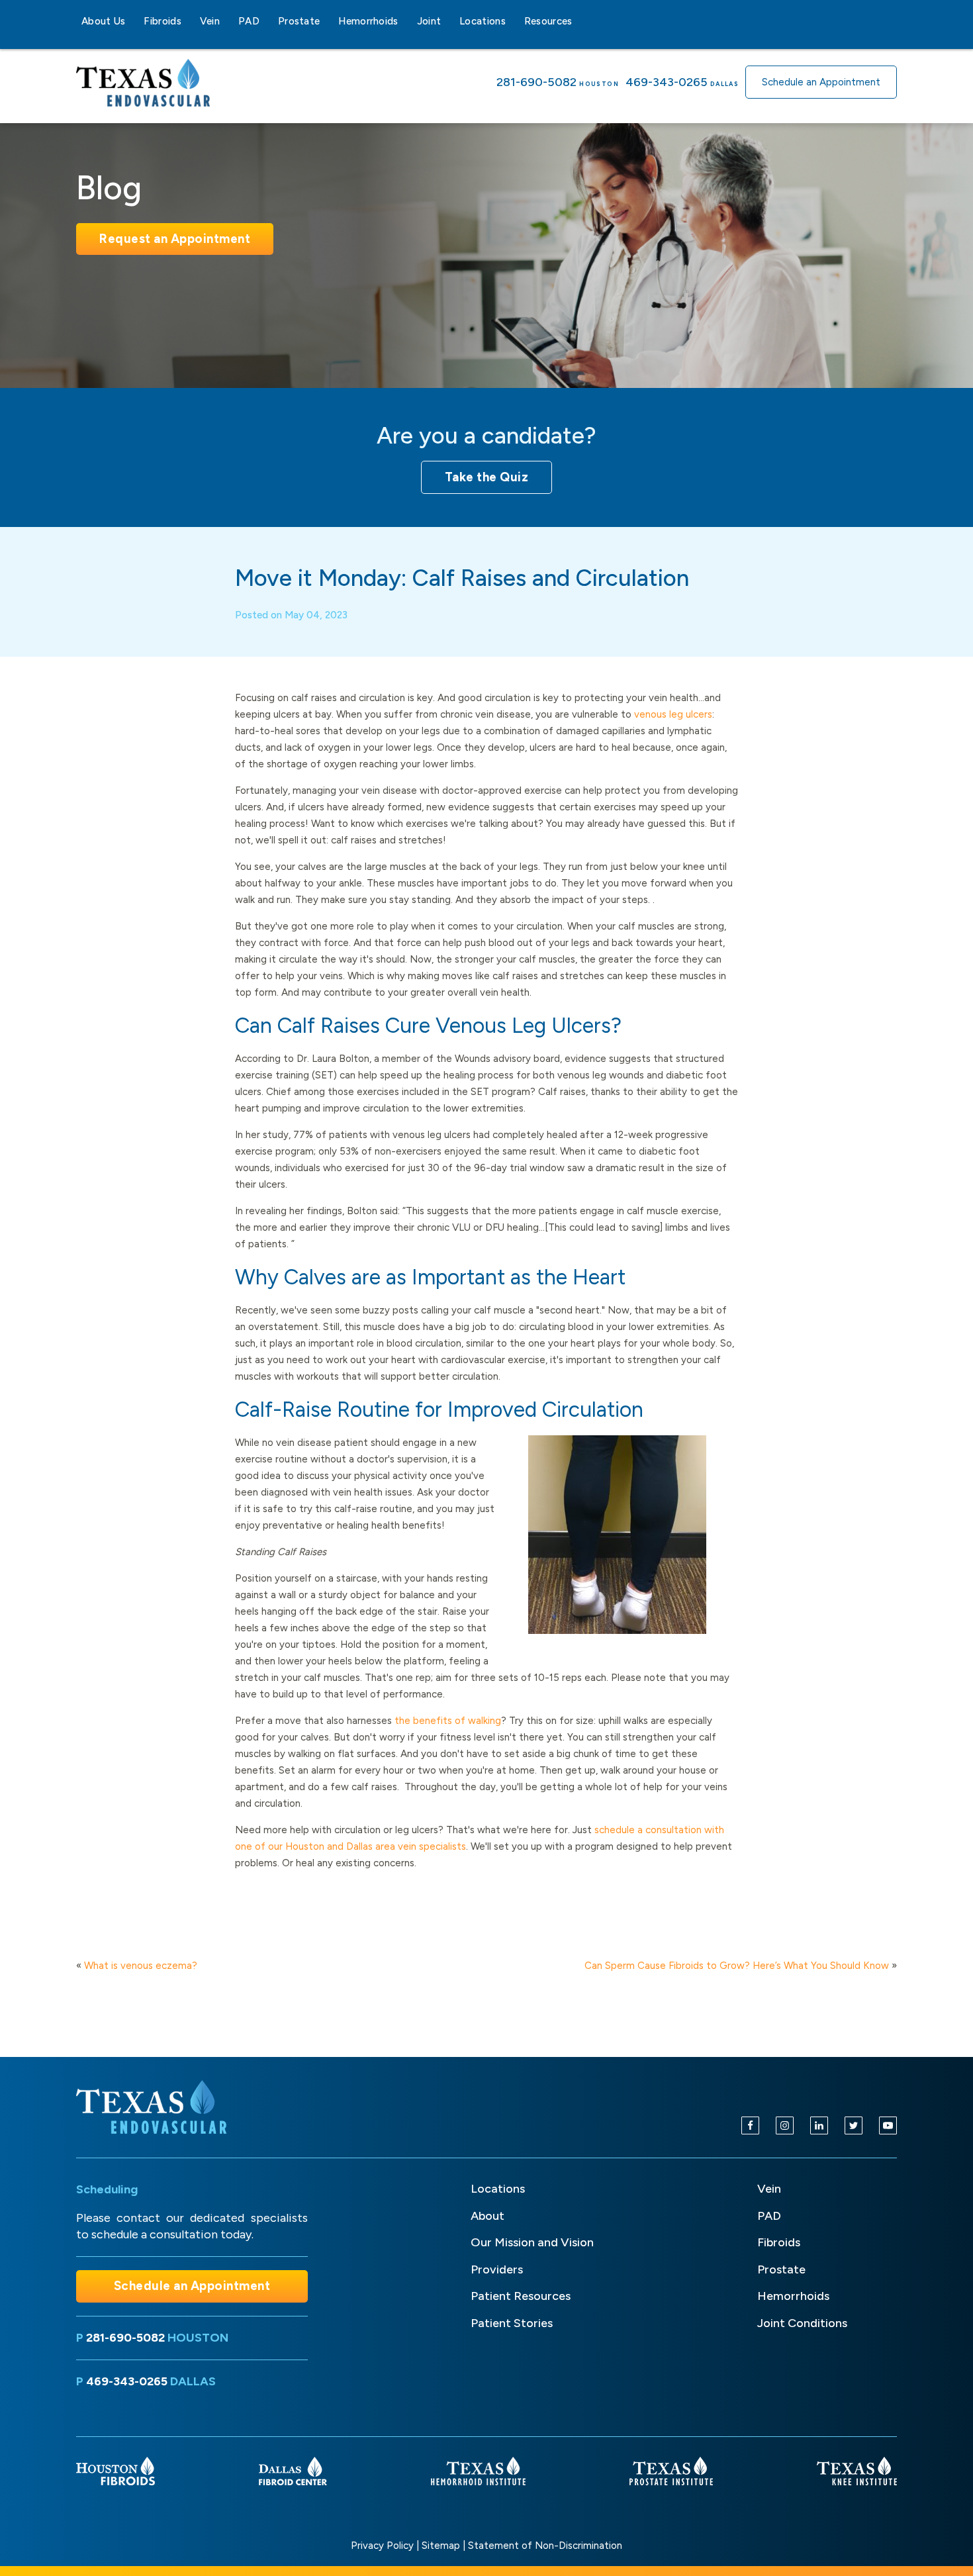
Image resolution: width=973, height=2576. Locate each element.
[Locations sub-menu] (514, 21)
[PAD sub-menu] (267, 21)
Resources (548, 21)
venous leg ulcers (673, 714)
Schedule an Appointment (821, 82)
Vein (210, 21)
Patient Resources (521, 2296)
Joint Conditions (802, 2323)
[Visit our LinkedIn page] (819, 2125)
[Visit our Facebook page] (750, 2125)
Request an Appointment (175, 239)
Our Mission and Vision (532, 2242)
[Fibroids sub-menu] (189, 21)
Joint (429, 21)
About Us (103, 21)
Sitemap (441, 2546)
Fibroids (162, 21)
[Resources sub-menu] (580, 21)
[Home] (153, 2107)
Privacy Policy (382, 2546)
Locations (483, 21)
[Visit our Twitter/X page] (854, 2125)
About (487, 2216)
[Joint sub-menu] (449, 21)
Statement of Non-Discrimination (545, 2546)
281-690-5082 (536, 82)
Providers (497, 2269)
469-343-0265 (667, 82)
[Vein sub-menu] (228, 21)
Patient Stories (512, 2323)
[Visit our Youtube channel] (888, 2125)
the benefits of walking (448, 1721)
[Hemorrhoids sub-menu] (406, 21)
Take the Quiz (487, 477)
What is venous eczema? (141, 1966)
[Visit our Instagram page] (785, 2125)
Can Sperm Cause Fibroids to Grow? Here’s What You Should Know (737, 1966)
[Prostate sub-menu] (328, 21)
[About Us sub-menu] (133, 21)
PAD (249, 21)
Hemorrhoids (368, 21)
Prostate (299, 21)
